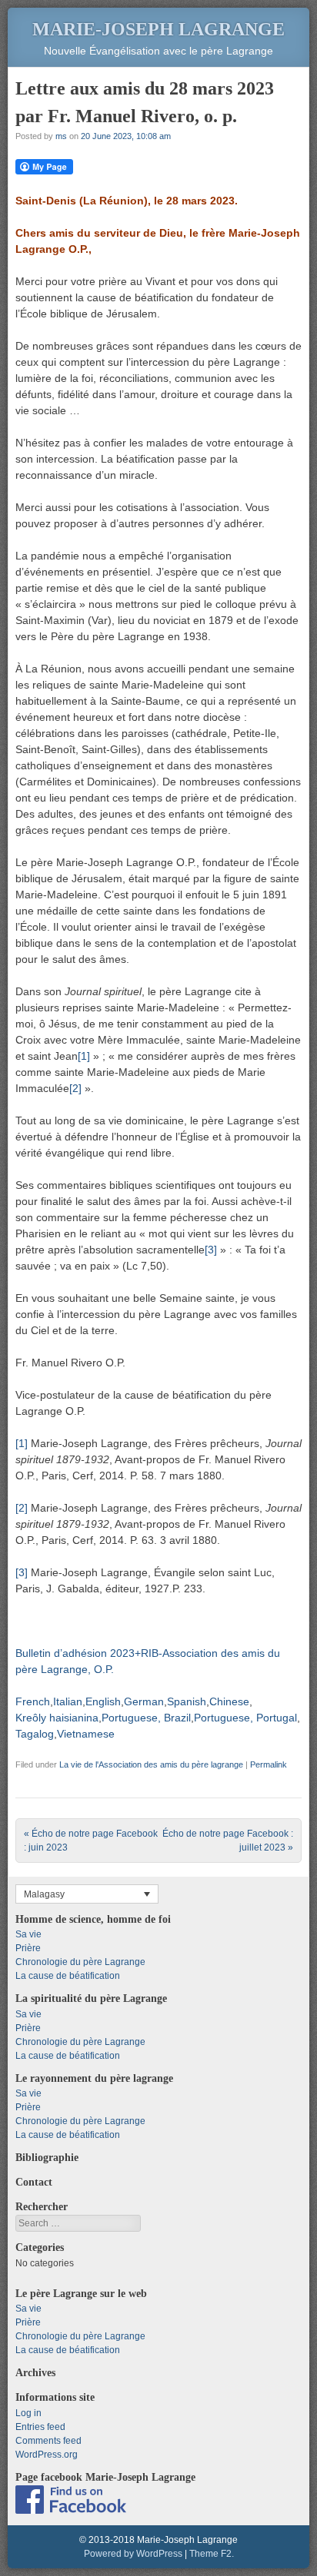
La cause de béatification (68, 1976)
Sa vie (28, 1934)
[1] (84, 1056)
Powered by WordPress (133, 2554)
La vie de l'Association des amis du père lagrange (151, 1764)
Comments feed (48, 2441)
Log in (28, 2413)
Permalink (269, 1764)
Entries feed (40, 2427)
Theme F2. (212, 2554)
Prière (28, 1948)
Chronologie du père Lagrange (80, 1962)
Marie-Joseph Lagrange (158, 29)
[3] (211, 1250)
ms (61, 136)
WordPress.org (47, 2455)
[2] (75, 1088)
